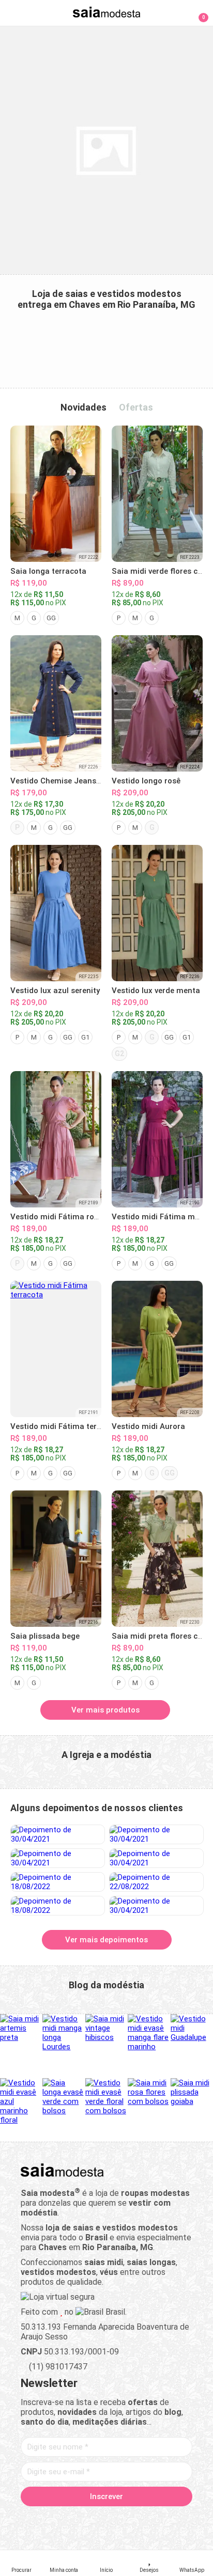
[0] (197, 12)
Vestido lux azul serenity (55, 991)
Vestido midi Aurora (148, 1426)
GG (51, 618)
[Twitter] (71, 2520)
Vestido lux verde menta (156, 991)
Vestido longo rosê (146, 781)
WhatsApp (192, 2570)
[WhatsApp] (143, 2520)
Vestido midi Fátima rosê (56, 1217)
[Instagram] (89, 2520)
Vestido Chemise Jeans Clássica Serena (84, 781)
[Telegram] (161, 2520)
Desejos (149, 2570)
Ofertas (136, 407)
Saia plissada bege (45, 1636)
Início (106, 2570)
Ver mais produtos (105, 1710)
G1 (85, 1037)
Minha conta (64, 2570)
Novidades (83, 407)
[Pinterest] (107, 2520)
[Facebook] (52, 2520)
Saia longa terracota (48, 571)
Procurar (21, 2570)
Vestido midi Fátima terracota (66, 1426)
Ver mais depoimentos (106, 1940)
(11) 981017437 (57, 2367)
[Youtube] (125, 2520)
